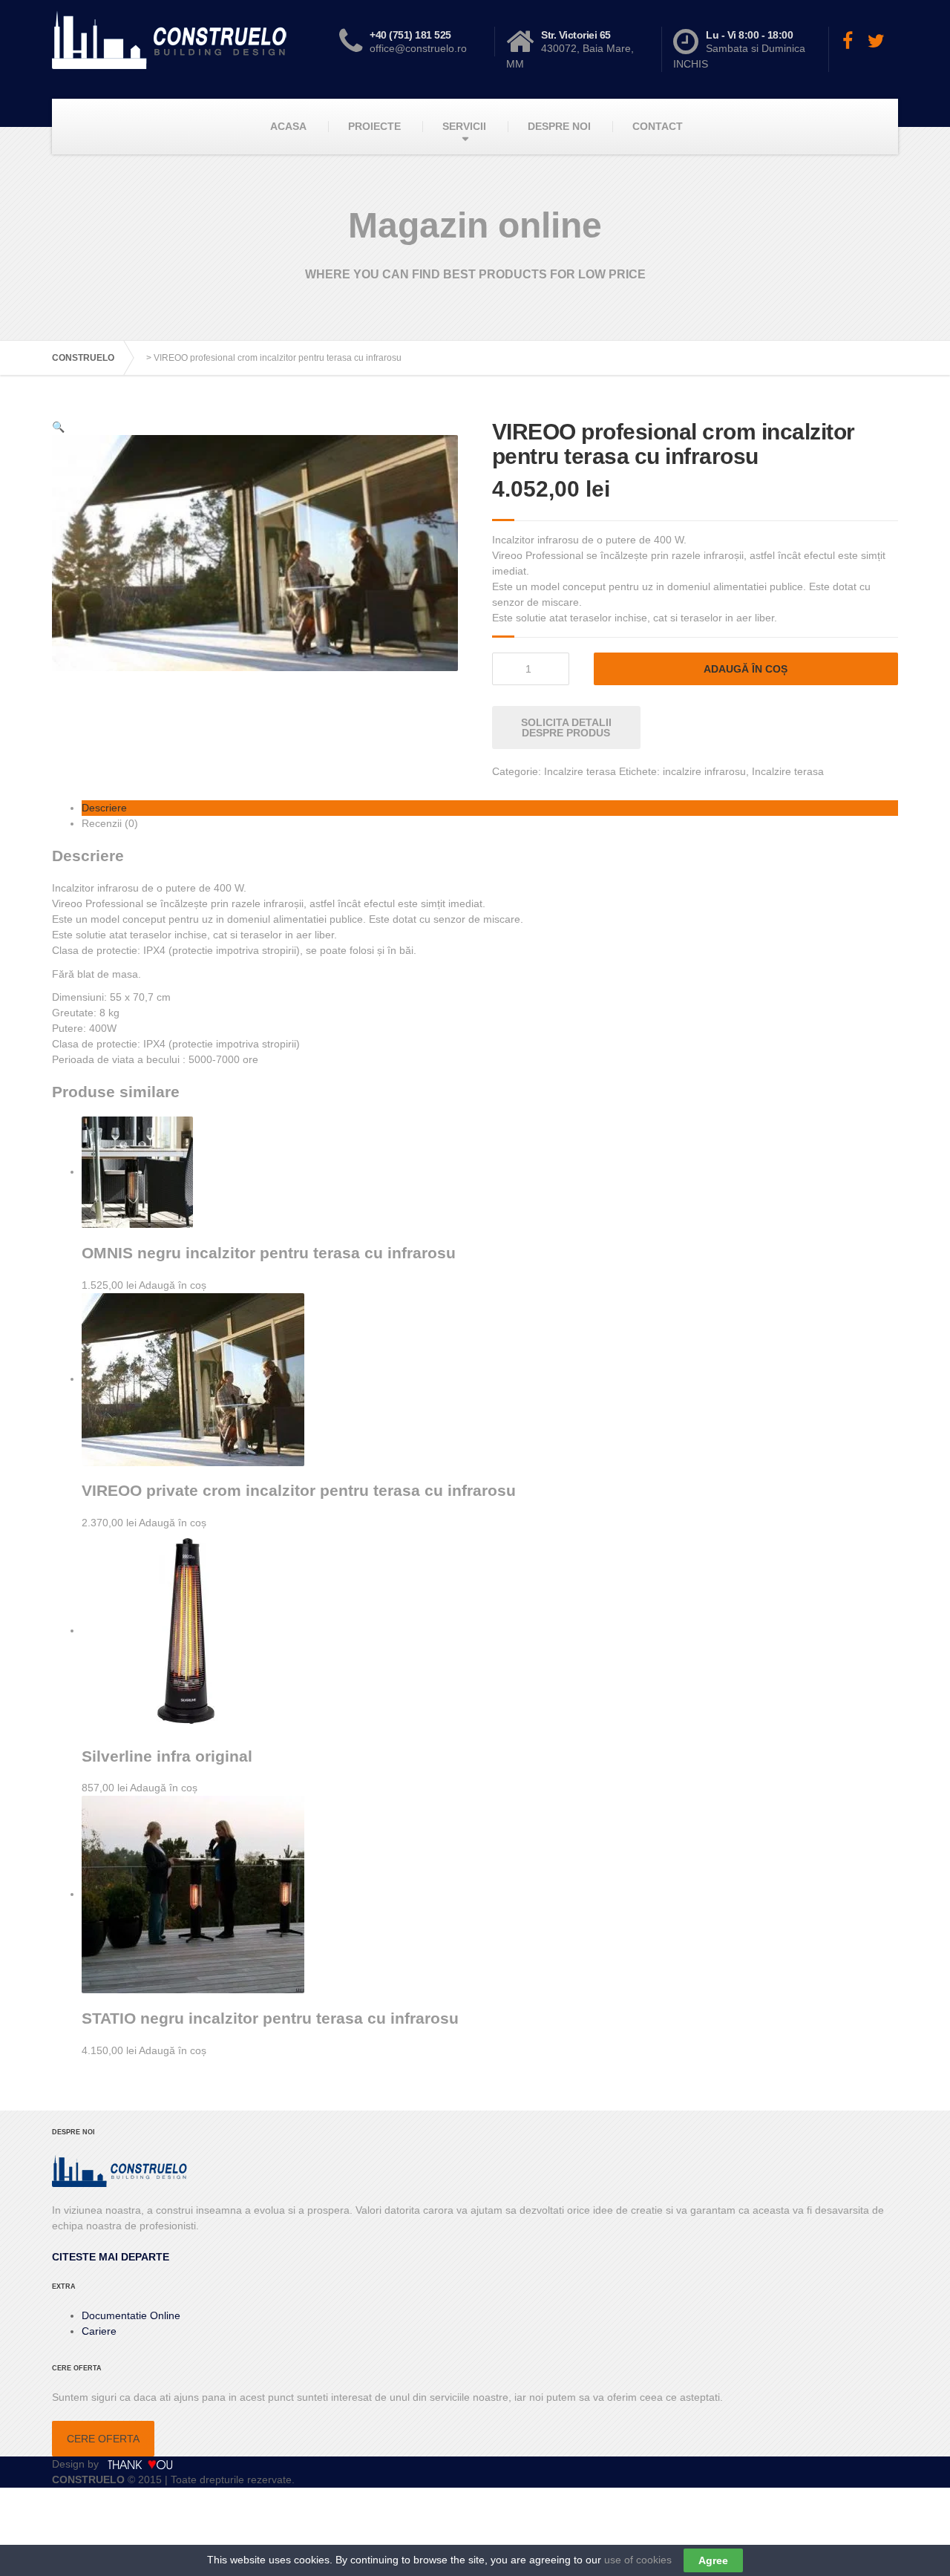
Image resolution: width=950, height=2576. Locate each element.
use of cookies (638, 2560)
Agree (713, 2560)
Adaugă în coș (746, 669)
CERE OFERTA (103, 2439)
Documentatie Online (131, 2315)
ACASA (288, 126)
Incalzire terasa (580, 771)
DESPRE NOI (559, 126)
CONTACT (658, 126)
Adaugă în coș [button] (173, 1285)
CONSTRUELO (83, 358)
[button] (58, 427)
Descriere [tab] (104, 808)
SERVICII (464, 126)
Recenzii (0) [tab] (110, 823)
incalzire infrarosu (704, 771)
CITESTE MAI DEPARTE (111, 2257)
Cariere (99, 2331)
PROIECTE (374, 126)
